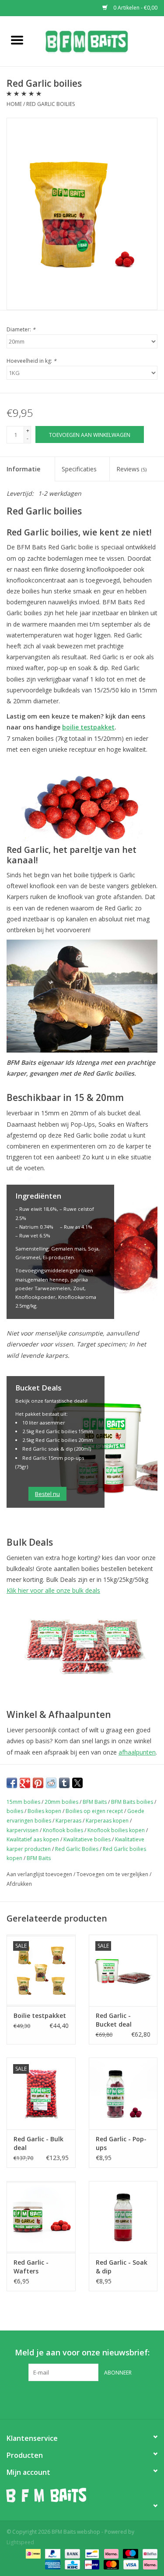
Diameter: (21, 329)
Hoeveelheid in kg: (31, 361)
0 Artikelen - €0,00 (135, 8)
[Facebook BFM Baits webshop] (74, 2399)
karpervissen (23, 1830)
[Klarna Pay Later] (149, 2564)
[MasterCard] (110, 2564)
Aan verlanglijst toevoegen (40, 1874)
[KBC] (71, 2564)
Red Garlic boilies (51, 104)
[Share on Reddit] (51, 1783)
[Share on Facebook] (12, 1783)
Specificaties (79, 469)
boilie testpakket (88, 727)
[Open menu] (17, 40)
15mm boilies (23, 1802)
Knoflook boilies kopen (116, 1830)
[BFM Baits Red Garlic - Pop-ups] (123, 2094)
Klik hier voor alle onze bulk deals (53, 1590)
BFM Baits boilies (132, 1802)
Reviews (131, 469)
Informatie (23, 469)
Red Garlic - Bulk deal (38, 2143)
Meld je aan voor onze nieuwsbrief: (82, 2353)
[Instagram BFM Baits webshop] (90, 2399)
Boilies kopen (44, 1811)
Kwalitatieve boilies (87, 1839)
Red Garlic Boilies (77, 1849)
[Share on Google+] (25, 1783)
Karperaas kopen (107, 1821)
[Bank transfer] (72, 2553)
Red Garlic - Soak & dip (122, 2267)
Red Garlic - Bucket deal (114, 2020)
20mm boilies (61, 1802)
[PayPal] (52, 2553)
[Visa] (130, 2564)
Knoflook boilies (63, 1830)
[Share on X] (77, 1783)
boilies (15, 1811)
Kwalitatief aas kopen (33, 1839)
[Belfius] (148, 2553)
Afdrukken (19, 1884)
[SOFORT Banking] (110, 2553)
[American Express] (52, 2564)
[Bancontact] (91, 2553)
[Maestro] (130, 2553)
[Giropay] (91, 2564)
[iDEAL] (32, 2553)
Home (14, 104)
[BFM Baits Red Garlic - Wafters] (41, 2217)
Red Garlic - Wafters (31, 2267)
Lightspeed (20, 2542)
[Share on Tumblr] (64, 1783)
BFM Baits (95, 1802)
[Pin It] (38, 1783)
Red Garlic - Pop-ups (121, 2143)
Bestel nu (47, 1494)
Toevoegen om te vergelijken (113, 1874)
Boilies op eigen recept (94, 1811)
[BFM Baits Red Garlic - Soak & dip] (123, 2217)
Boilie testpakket (40, 2015)
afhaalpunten (137, 1752)
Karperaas (68, 1821)
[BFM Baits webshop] (99, 40)
